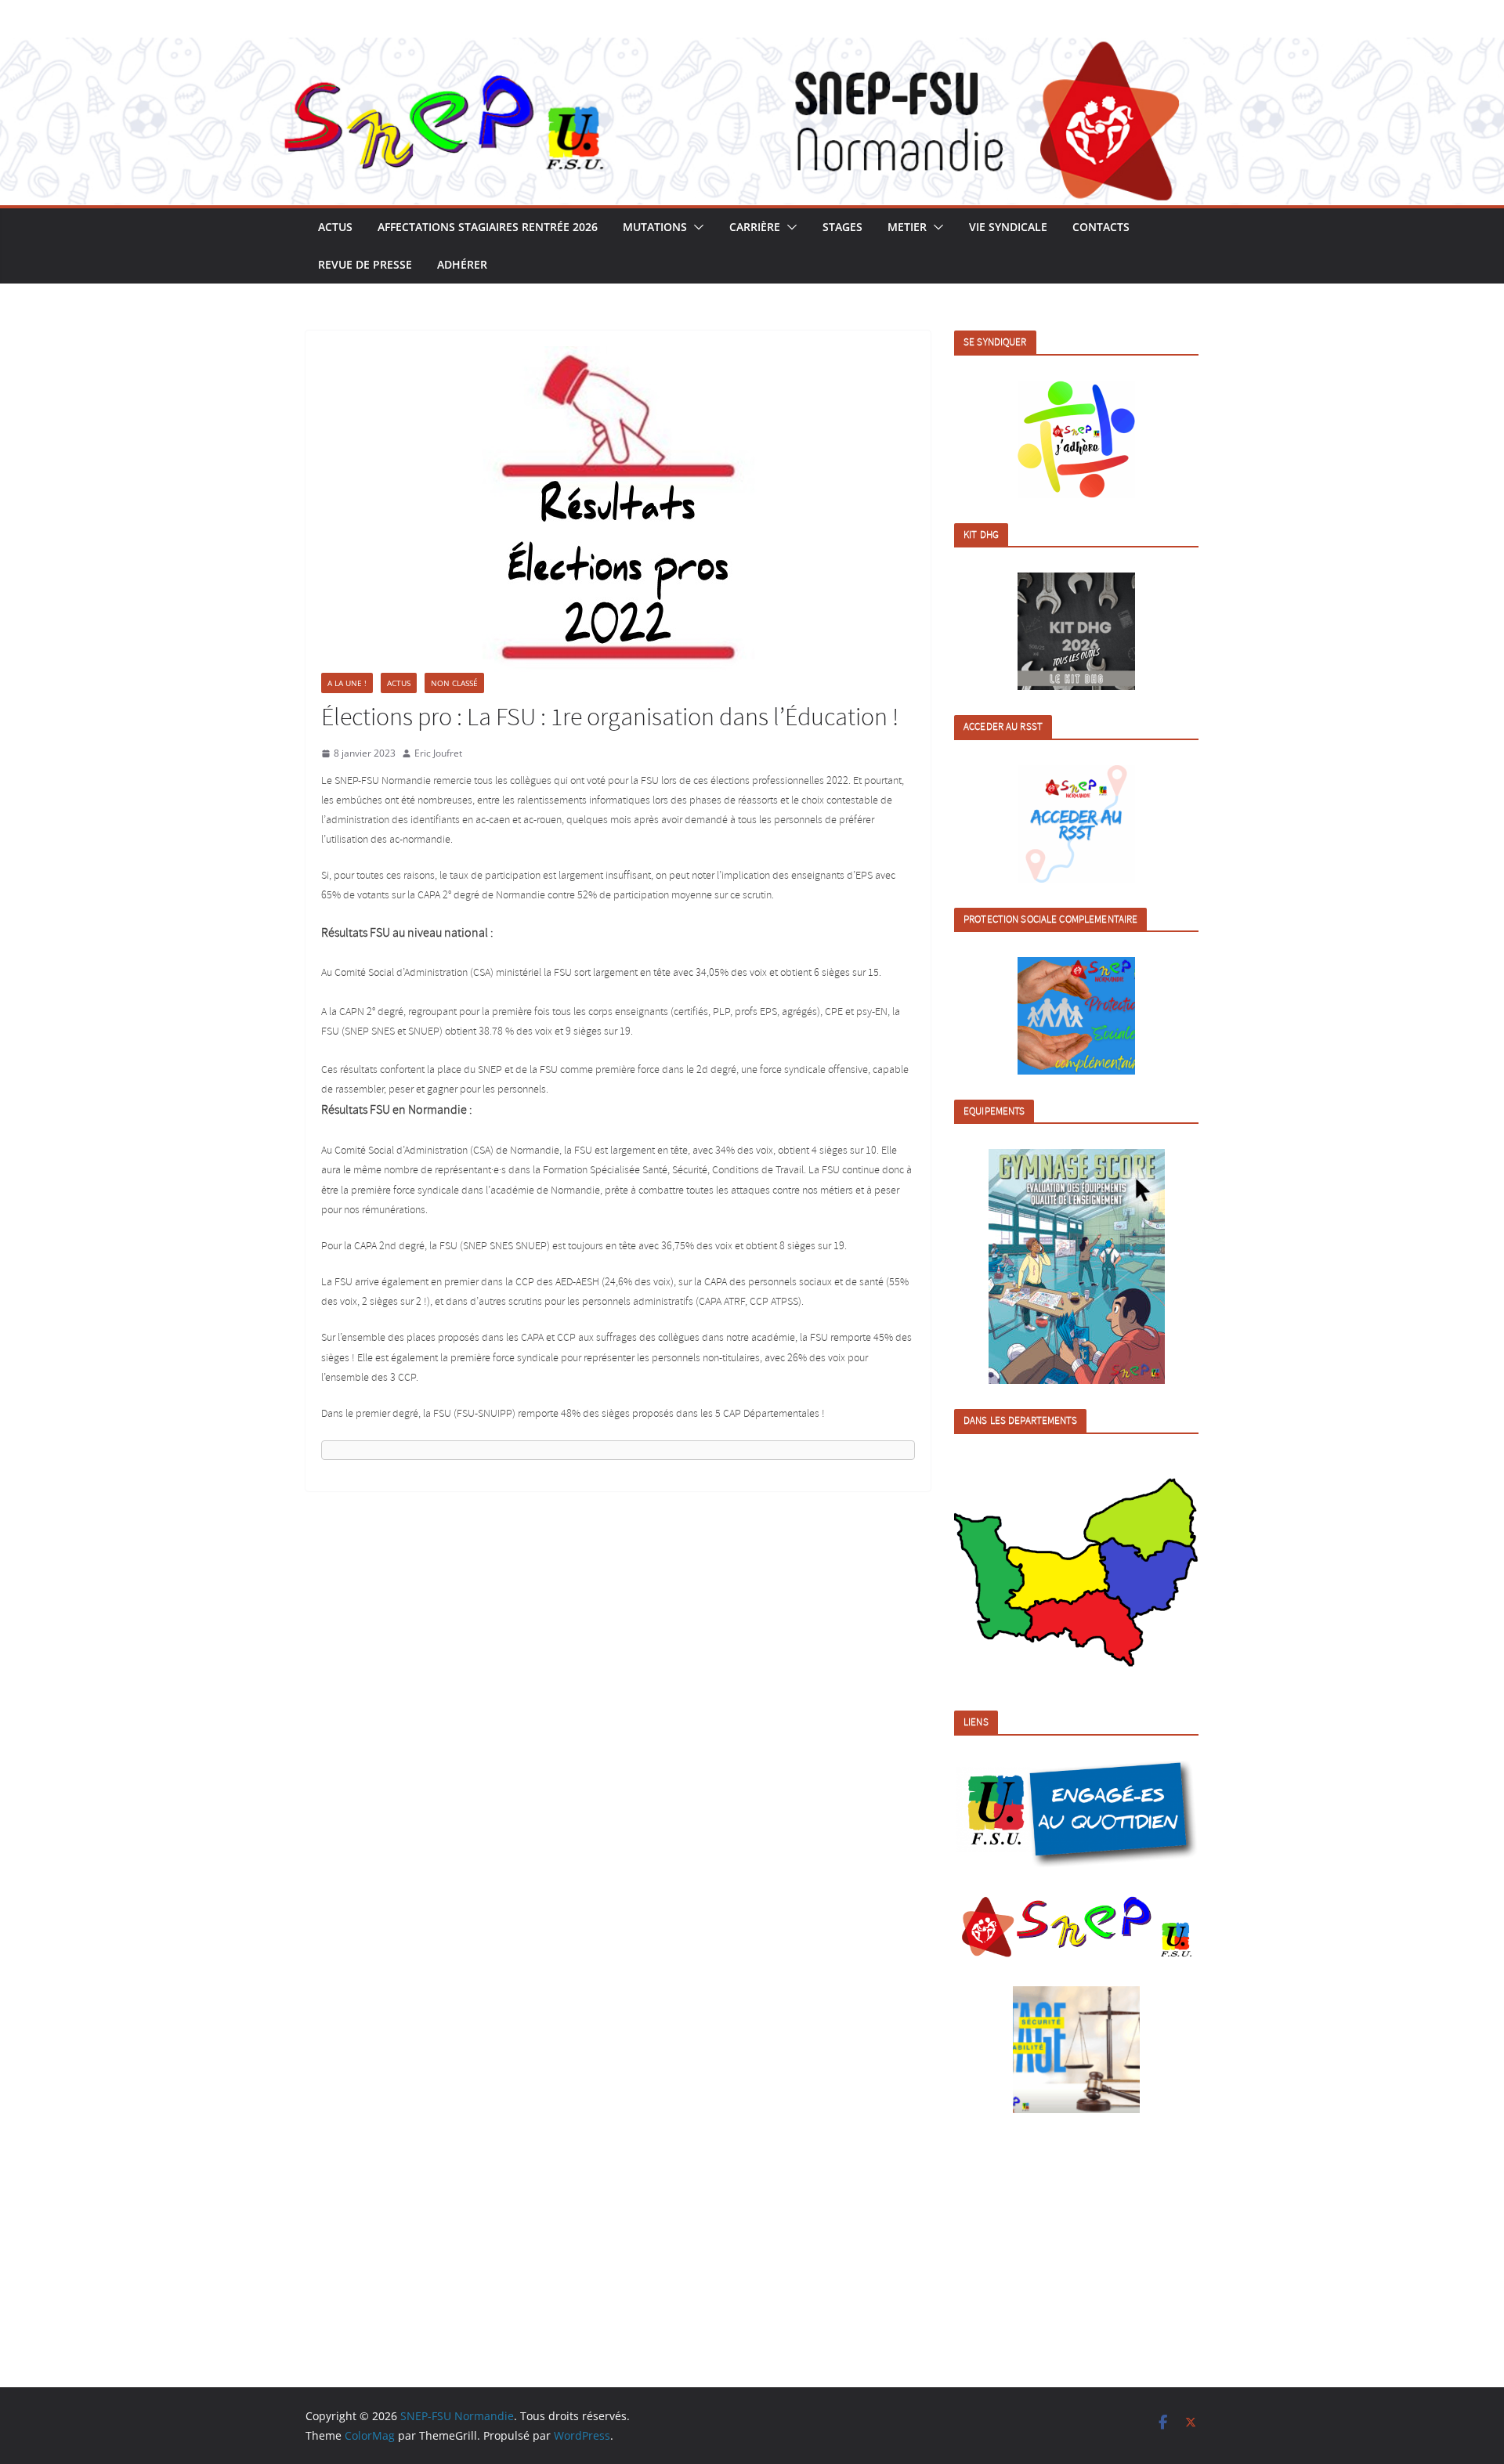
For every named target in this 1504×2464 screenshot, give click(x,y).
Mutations (655, 227)
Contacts (1101, 227)
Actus (335, 227)
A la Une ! (347, 683)
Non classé (454, 683)
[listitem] (989, 1575)
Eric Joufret (438, 753)
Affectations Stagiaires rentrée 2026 (488, 227)
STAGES (842, 227)
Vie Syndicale (1008, 227)
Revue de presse (365, 264)
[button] (696, 227)
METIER (907, 227)
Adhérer (462, 264)
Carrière (755, 227)
